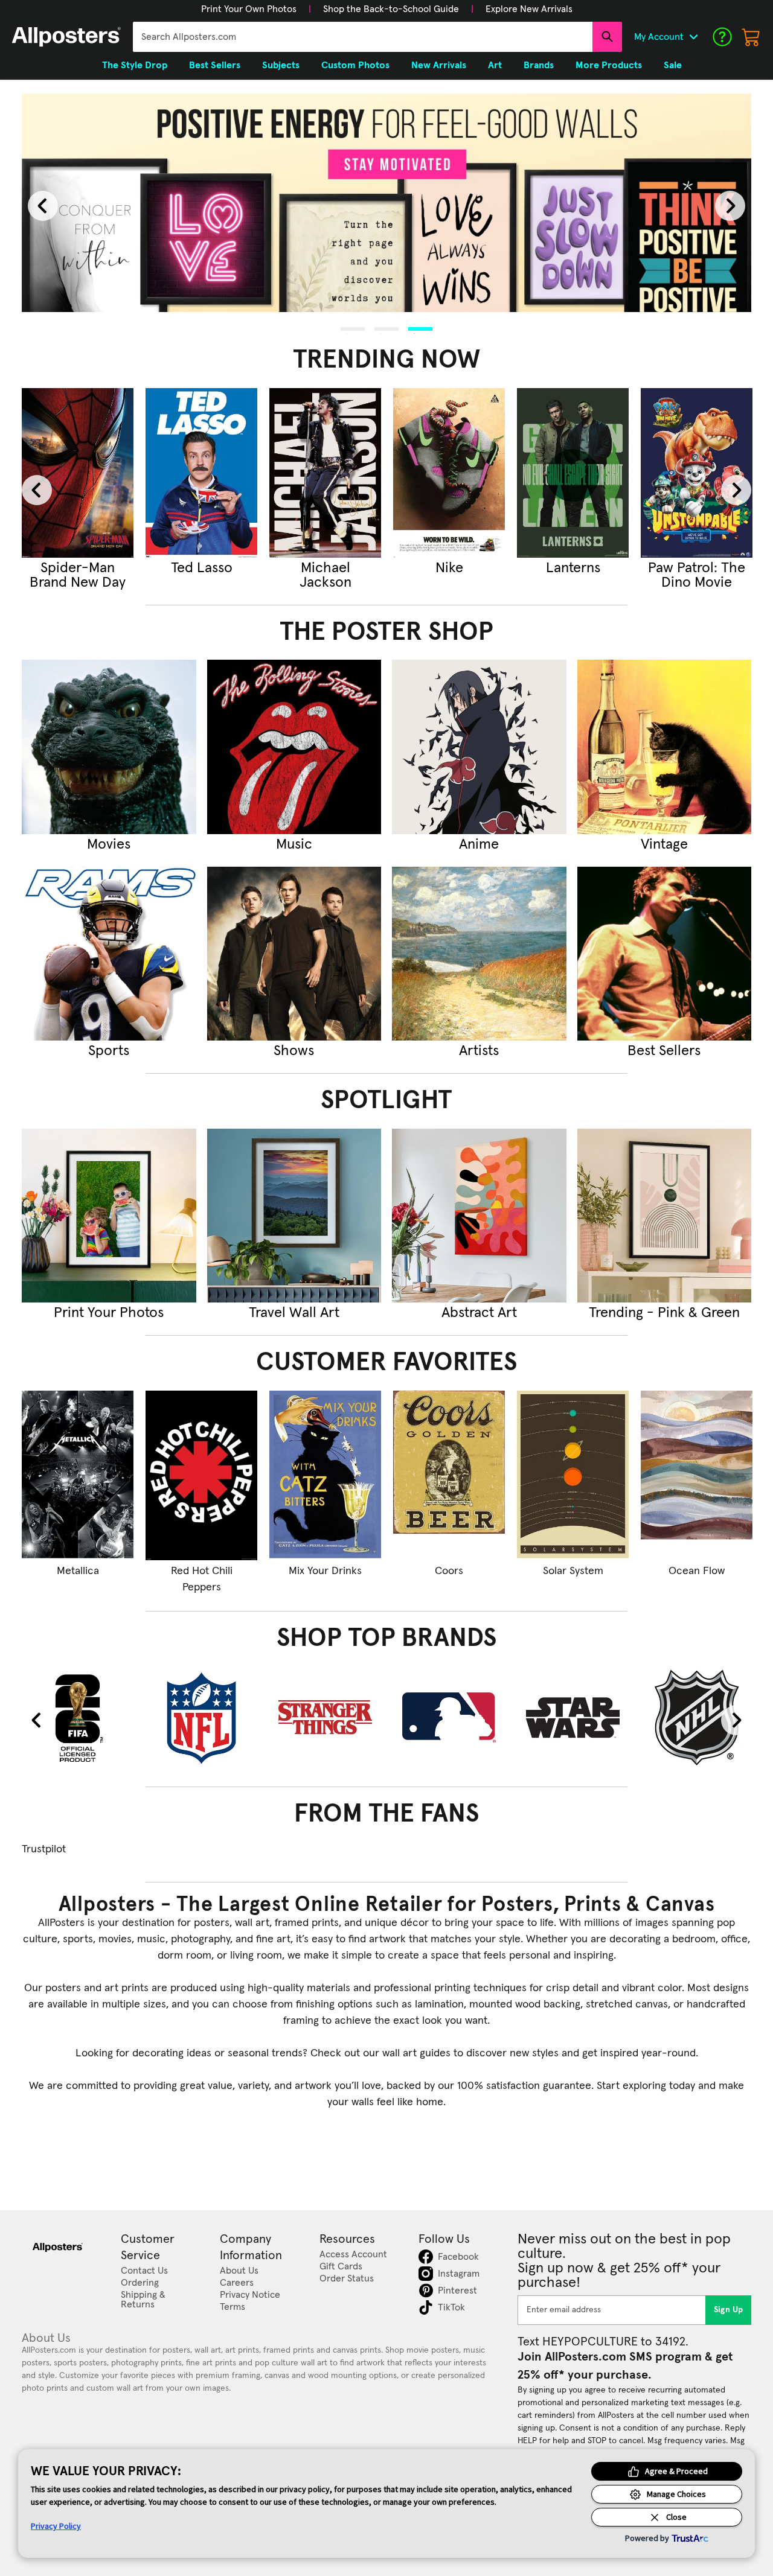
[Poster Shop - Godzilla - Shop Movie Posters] (109, 747)
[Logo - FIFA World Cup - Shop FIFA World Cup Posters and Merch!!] (78, 1717)
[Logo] (66, 37)
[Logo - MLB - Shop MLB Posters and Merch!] (449, 1717)
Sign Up (729, 2310)
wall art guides (416, 2053)
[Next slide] (730, 206)
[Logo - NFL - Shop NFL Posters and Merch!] (201, 1717)
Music (294, 844)
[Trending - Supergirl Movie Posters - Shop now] (78, 473)
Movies (109, 844)
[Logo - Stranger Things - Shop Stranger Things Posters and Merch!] (325, 1717)
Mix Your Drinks (325, 1571)
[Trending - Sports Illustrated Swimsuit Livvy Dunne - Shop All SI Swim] (449, 473)
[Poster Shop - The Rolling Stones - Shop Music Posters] (294, 747)
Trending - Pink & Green (664, 1313)
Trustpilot (44, 1849)
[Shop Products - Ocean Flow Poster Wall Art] (697, 1475)
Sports (109, 1051)
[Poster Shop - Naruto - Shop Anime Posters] (479, 747)
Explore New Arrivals (529, 9)
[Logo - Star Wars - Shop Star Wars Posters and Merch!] (573, 1717)
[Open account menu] (693, 37)
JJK (202, 568)
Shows (294, 1051)
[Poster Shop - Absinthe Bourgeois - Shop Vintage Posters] (665, 747)
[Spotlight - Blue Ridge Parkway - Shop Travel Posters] (294, 1216)
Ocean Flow (697, 1571)
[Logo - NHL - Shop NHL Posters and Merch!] (697, 1717)
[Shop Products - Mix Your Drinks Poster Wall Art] (325, 1475)
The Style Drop (135, 65)
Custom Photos (355, 65)
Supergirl (78, 568)
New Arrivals (439, 65)
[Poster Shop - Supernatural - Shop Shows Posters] (294, 954)
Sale (673, 65)
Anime (479, 844)
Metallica (78, 1571)
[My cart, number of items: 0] (751, 37)
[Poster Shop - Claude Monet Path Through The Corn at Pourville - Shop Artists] (479, 954)
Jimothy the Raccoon (325, 575)
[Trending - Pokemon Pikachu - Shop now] (697, 473)
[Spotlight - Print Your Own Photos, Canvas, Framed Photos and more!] (109, 1216)
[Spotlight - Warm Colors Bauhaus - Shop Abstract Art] (479, 1216)
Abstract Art (479, 1313)
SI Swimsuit (449, 568)
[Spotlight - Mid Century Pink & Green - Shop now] (665, 1216)
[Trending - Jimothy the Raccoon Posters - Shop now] (325, 473)
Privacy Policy (56, 2526)
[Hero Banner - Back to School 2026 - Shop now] (386, 203)
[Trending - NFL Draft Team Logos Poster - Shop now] (573, 473)
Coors (449, 1571)
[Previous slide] (43, 206)
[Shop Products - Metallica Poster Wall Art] (78, 1475)
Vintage (664, 844)
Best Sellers (664, 1051)
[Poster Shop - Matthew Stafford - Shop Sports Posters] (109, 954)
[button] (249, 9)
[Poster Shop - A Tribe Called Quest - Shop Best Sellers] (665, 954)
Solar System (573, 1571)
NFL (573, 568)
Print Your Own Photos (249, 9)
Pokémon (697, 568)
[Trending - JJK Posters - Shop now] (201, 473)
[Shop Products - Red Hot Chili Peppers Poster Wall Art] (201, 1475)
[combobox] (363, 37)
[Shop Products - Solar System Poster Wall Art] (573, 1475)
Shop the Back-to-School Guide (391, 9)
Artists (479, 1051)
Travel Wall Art (294, 1313)
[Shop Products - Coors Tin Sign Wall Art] (449, 1475)
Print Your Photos (109, 1313)
